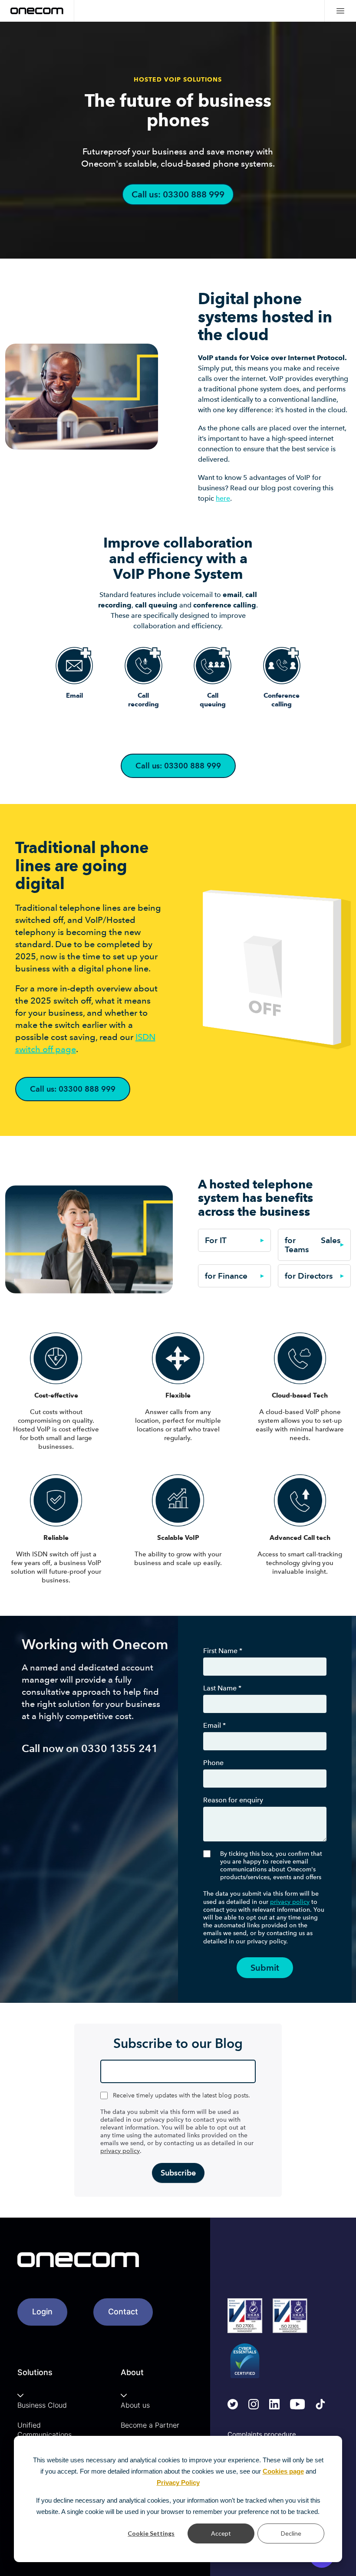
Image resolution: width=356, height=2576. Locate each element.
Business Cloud (42, 2405)
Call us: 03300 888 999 (178, 194)
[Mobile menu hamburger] (340, 11)
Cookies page (283, 2471)
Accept (221, 2533)
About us (135, 2405)
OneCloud (263, 253)
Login (42, 2312)
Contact (123, 2312)
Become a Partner (150, 2425)
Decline (291, 2533)
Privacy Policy (178, 2482)
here (223, 498)
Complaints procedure (262, 2434)
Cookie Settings (151, 2533)
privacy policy (290, 1902)
